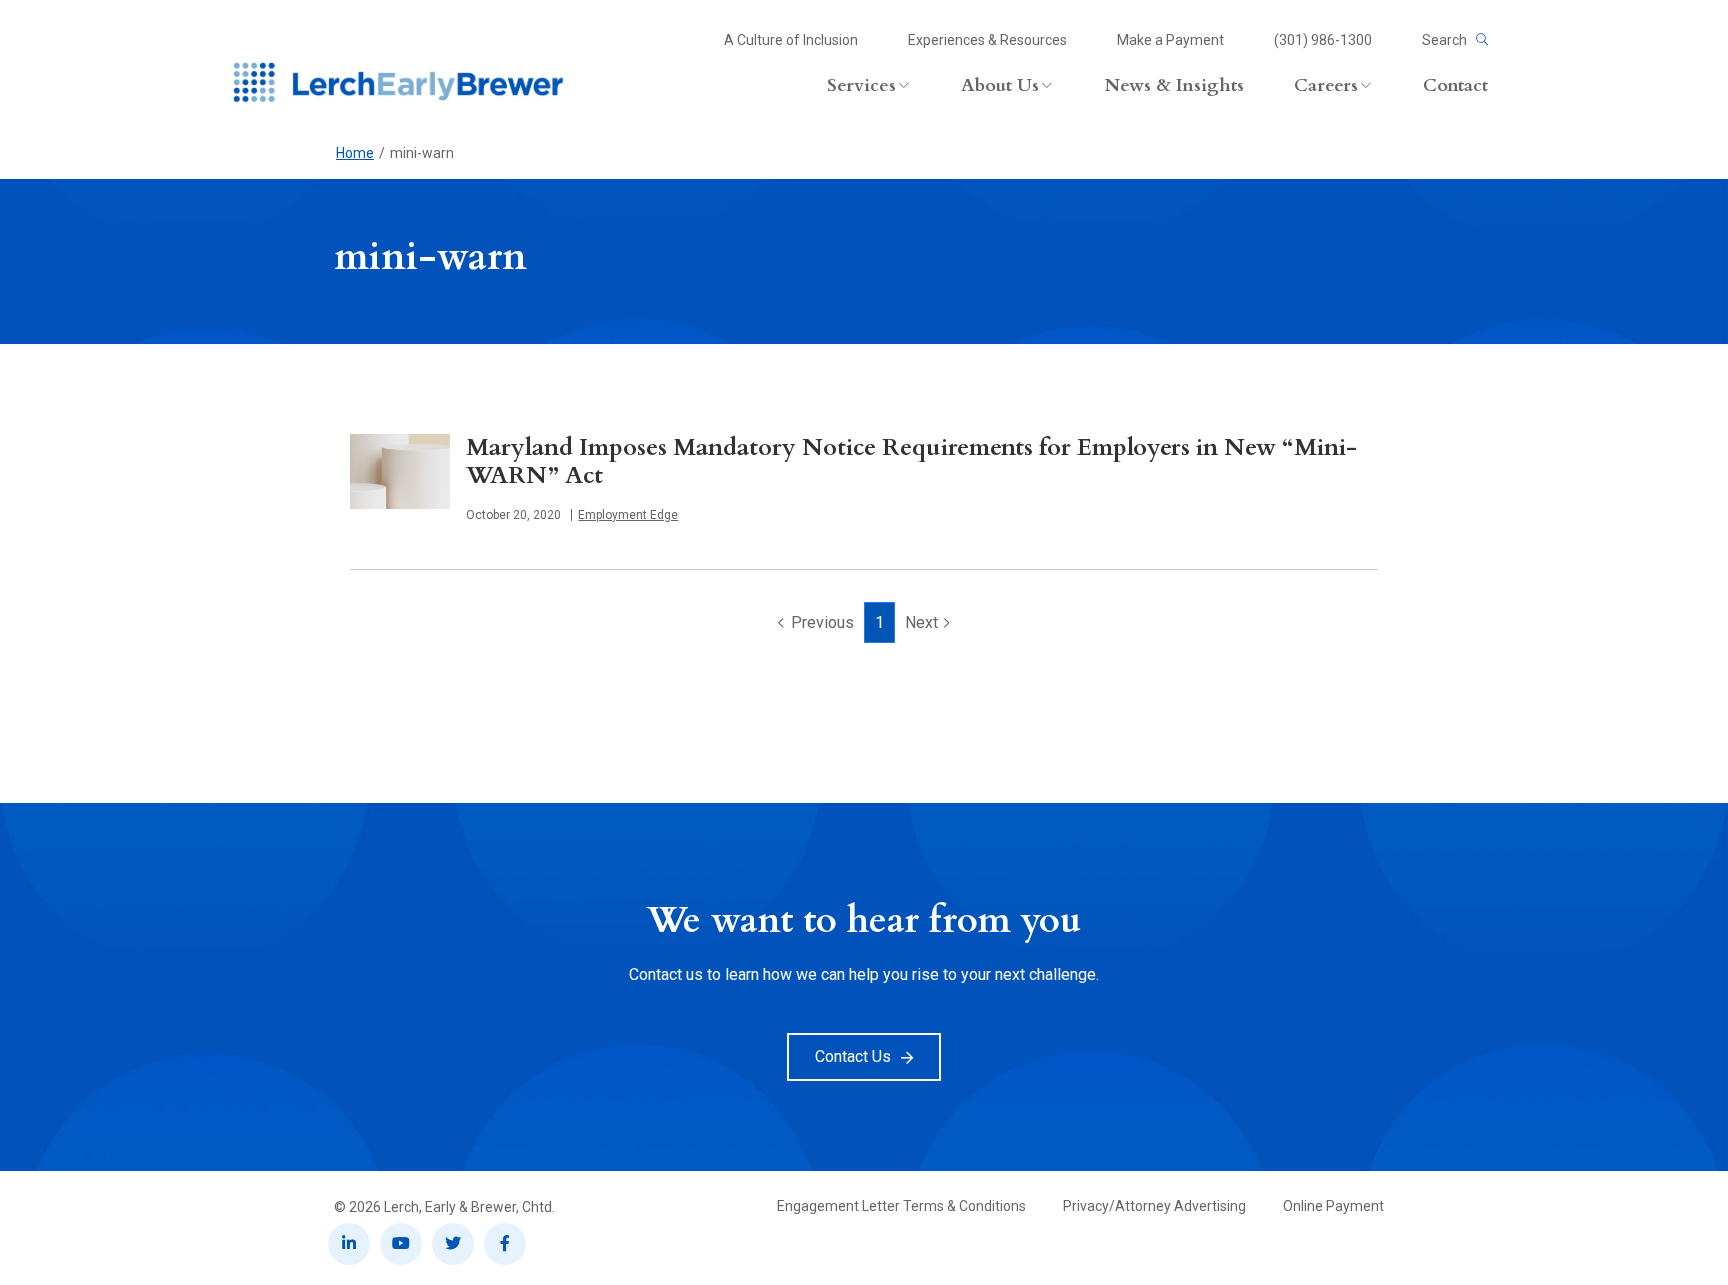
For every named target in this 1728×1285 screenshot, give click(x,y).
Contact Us (853, 1056)
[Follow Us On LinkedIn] (349, 1244)
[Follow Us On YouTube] (401, 1244)
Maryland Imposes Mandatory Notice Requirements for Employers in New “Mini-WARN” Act (911, 461)
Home (355, 153)
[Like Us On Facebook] (505, 1244)
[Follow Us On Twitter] (453, 1244)
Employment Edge (628, 515)
